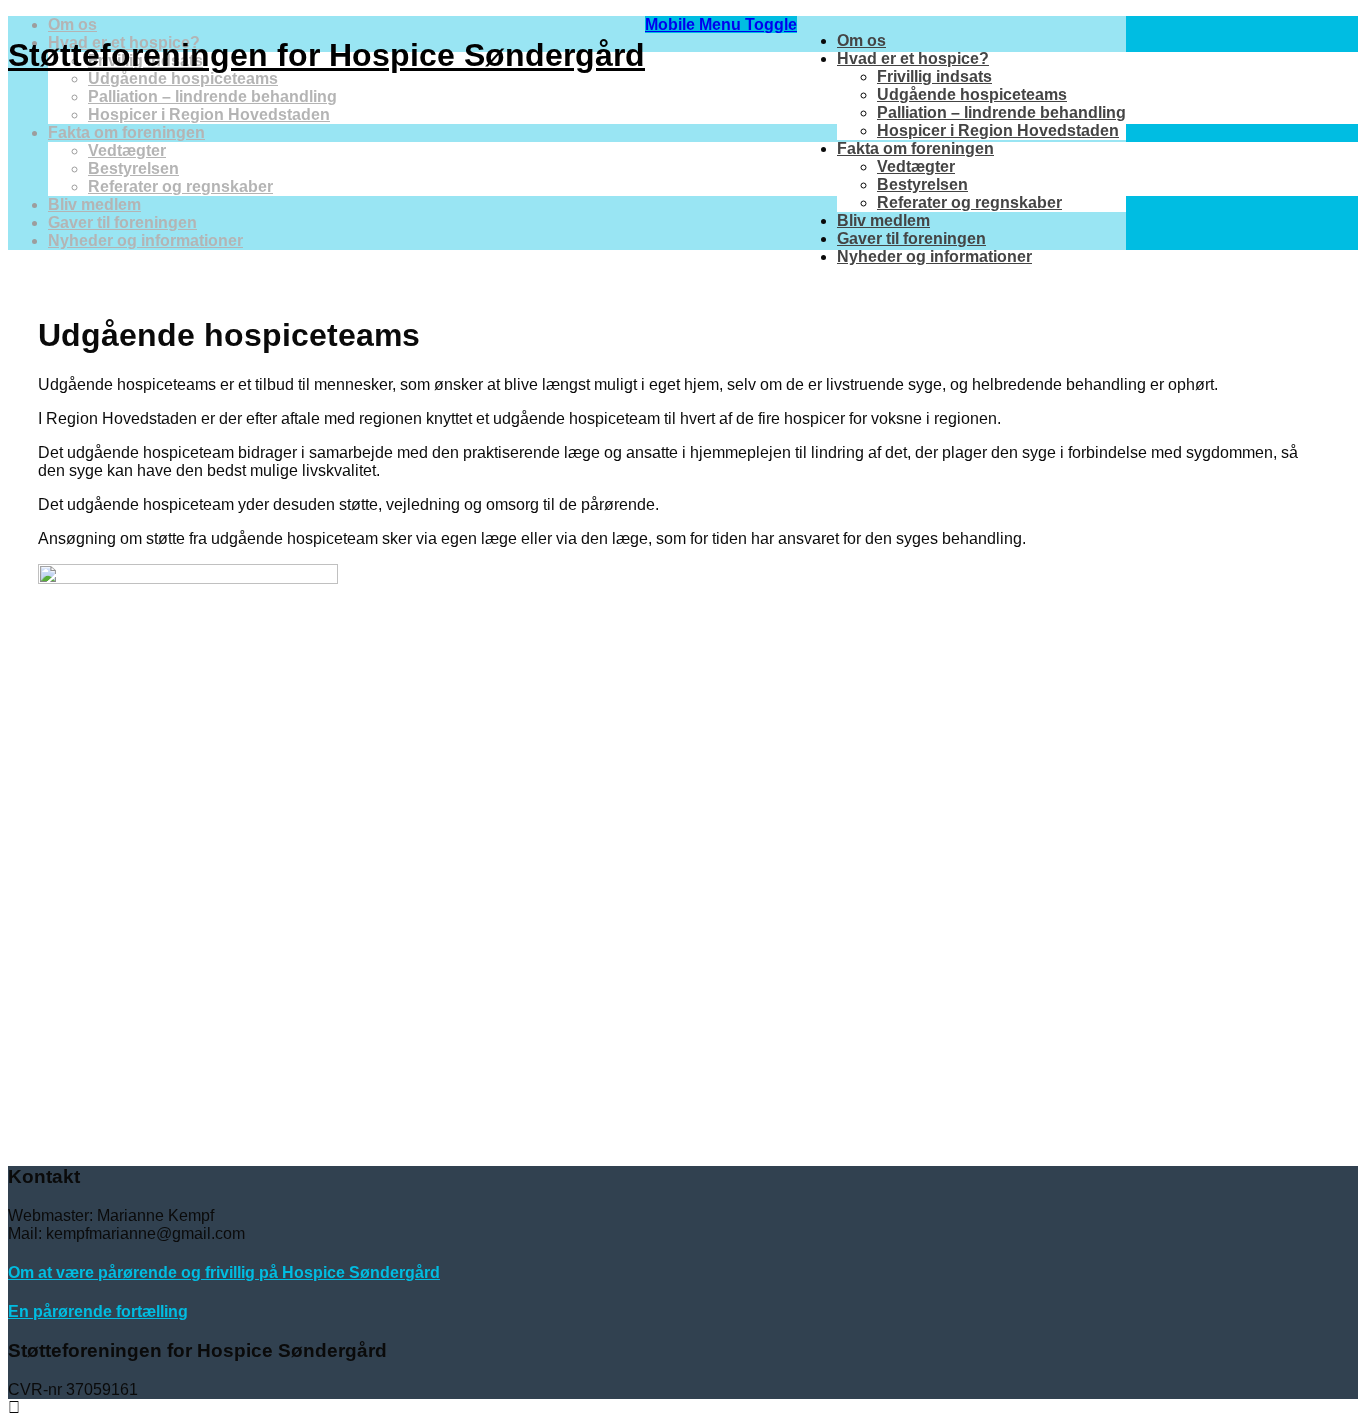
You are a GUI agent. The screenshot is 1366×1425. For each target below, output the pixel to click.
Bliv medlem (883, 220)
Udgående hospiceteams (972, 94)
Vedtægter (916, 166)
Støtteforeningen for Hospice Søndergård (326, 55)
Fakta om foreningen (915, 148)
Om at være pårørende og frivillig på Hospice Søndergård (224, 1272)
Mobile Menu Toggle (721, 24)
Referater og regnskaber (969, 202)
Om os (861, 40)
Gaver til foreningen (911, 238)
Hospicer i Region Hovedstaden (998, 130)
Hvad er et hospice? (913, 58)
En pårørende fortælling (98, 1311)
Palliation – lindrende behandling (1001, 112)
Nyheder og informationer (934, 256)
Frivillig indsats (934, 76)
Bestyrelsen (922, 184)
